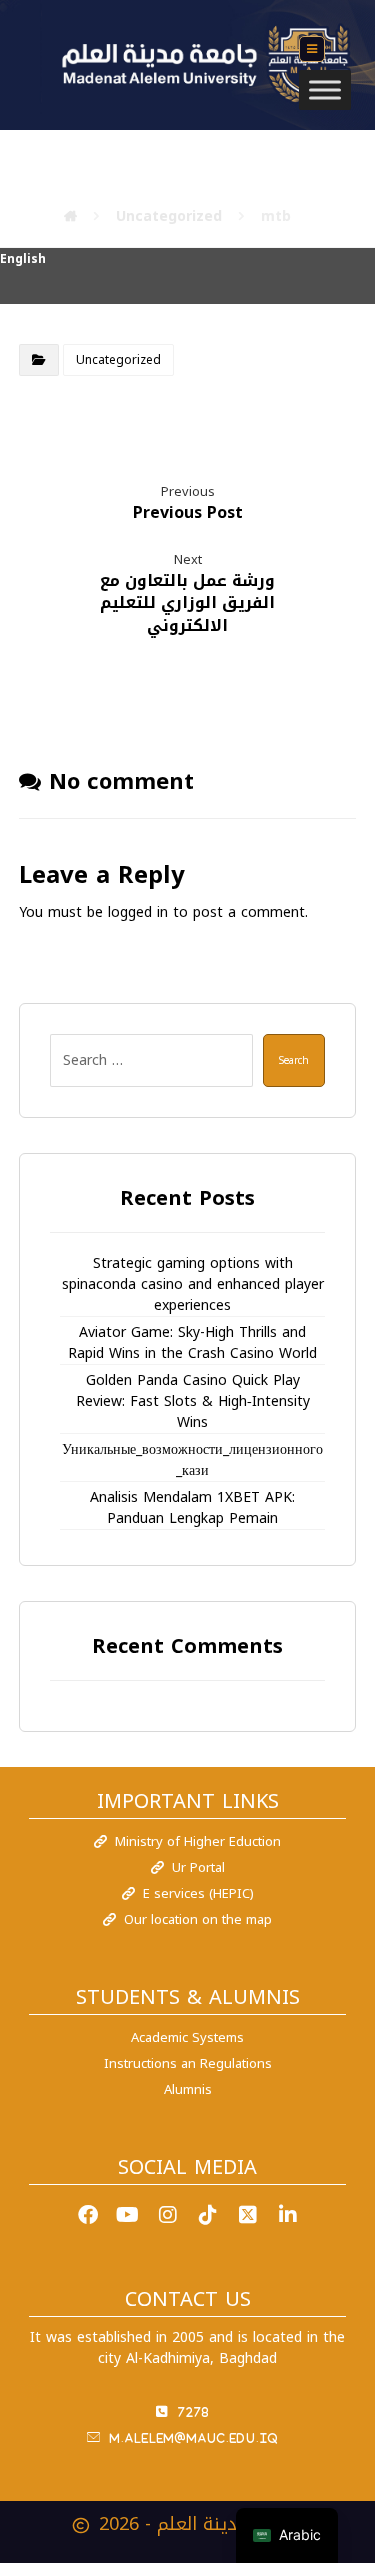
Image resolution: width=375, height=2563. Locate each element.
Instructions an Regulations (188, 2063)
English (23, 259)
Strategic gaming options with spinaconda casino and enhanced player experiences (193, 1285)
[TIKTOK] (208, 2215)
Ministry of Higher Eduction (198, 1841)
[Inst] (168, 2215)
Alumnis (188, 2089)
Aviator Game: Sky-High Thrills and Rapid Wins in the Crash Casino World (192, 1343)
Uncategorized (118, 360)
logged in (138, 912)
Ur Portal (198, 1867)
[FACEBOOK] (88, 2215)
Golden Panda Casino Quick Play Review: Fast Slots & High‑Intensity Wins (193, 1402)
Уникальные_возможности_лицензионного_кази (192, 1460)
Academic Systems (187, 2037)
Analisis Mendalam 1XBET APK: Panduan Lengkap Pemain (192, 1508)
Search (294, 1060)
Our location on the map (198, 1919)
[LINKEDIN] (288, 2215)
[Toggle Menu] (325, 89)
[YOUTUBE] (128, 2215)
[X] (248, 2215)
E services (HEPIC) (198, 1893)
